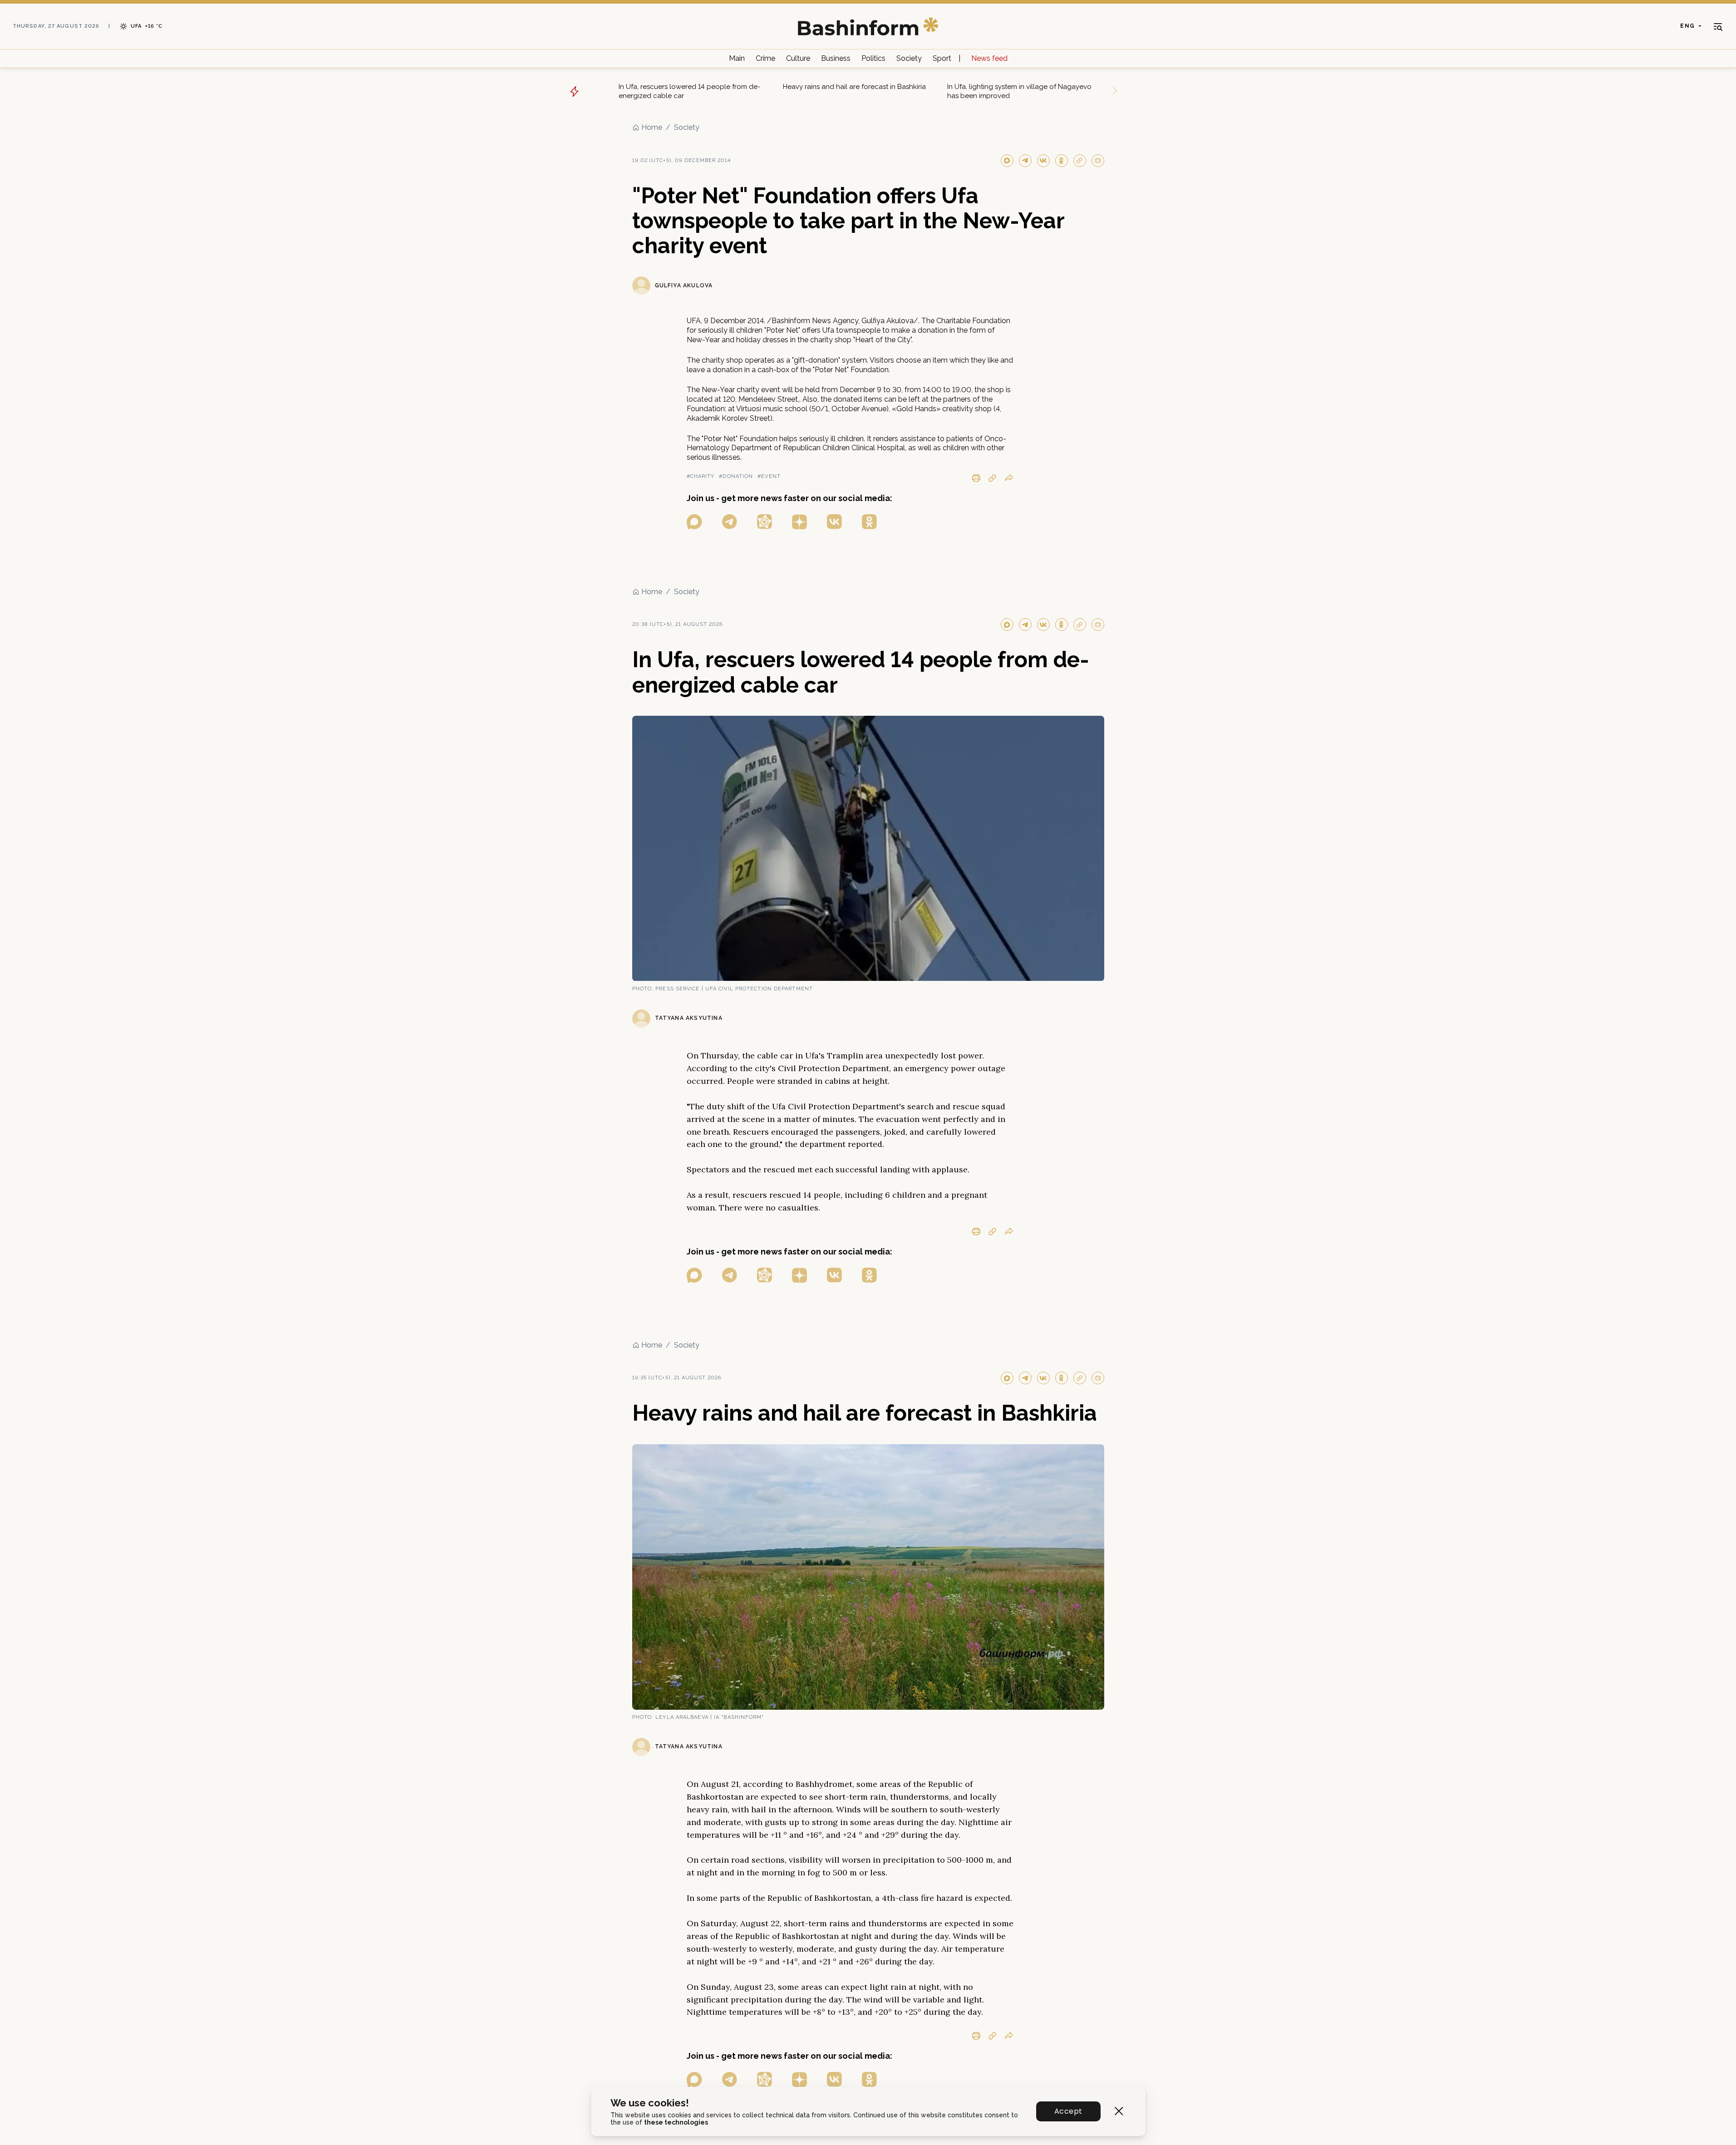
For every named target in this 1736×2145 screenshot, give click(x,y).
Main (737, 58)
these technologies (676, 2122)
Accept (1068, 2111)
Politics (873, 58)
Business (836, 58)
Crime (765, 58)
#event (769, 476)
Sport (942, 58)
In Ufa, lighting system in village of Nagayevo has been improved (1019, 91)
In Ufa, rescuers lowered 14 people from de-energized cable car (689, 91)
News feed (989, 58)
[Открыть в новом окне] (694, 522)
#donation (736, 476)
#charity (701, 476)
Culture (798, 58)
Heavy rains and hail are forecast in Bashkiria (854, 87)
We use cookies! (650, 2103)
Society (909, 58)
